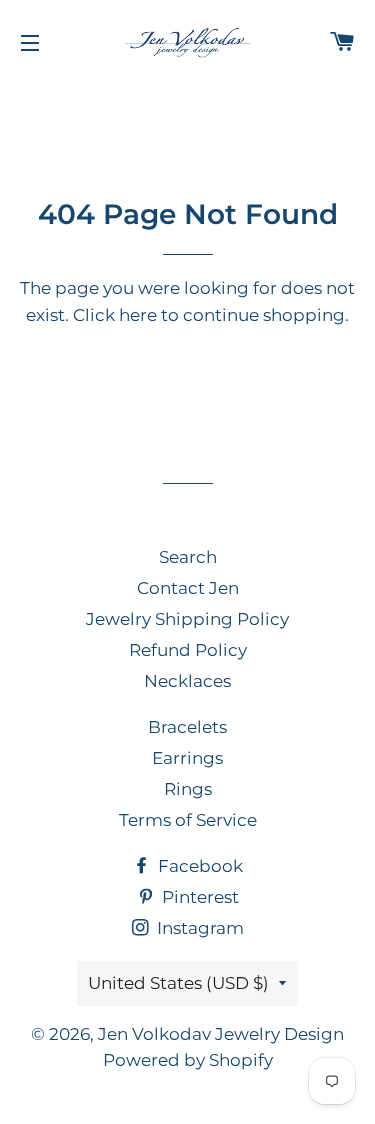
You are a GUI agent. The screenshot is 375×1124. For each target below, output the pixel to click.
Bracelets (187, 727)
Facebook (198, 866)
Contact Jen (188, 588)
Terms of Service (188, 820)
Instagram (198, 928)
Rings (188, 789)
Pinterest (198, 897)
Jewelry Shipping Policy (187, 619)
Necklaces (187, 681)
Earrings (187, 758)
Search (188, 557)
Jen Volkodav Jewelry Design (221, 1034)
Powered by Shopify (188, 1060)
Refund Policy (188, 650)
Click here (115, 315)
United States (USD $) (178, 983)
